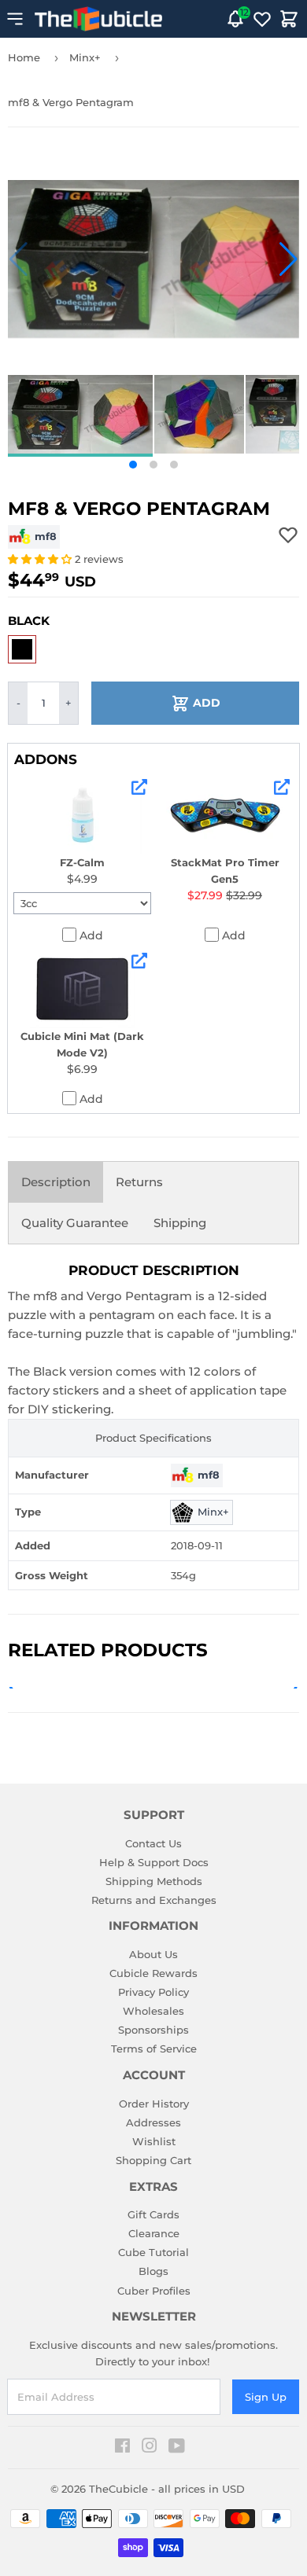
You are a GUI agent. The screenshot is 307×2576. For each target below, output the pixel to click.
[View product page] (139, 787)
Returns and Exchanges (154, 1900)
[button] (18, 259)
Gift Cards (153, 2214)
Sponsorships (153, 2030)
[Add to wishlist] (288, 535)
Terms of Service (154, 2049)
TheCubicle (118, 2489)
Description (56, 1182)
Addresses (153, 2122)
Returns (139, 1182)
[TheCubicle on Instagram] (150, 2448)
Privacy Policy (153, 1992)
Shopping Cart (153, 2160)
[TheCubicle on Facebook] (122, 2448)
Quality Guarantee (75, 1223)
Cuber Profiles (154, 2291)
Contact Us (153, 1843)
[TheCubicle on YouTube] (177, 2448)
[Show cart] (289, 19)
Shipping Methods (154, 1881)
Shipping (180, 1223)
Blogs (153, 2271)
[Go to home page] (98, 19)
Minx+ (85, 57)
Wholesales (153, 2011)
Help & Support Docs (154, 1862)
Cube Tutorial (153, 2252)
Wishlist (154, 2141)
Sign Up (266, 2397)
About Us (153, 1954)
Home (24, 57)
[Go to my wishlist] (262, 19)
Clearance (154, 2233)
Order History (154, 2104)
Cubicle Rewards (153, 1973)
